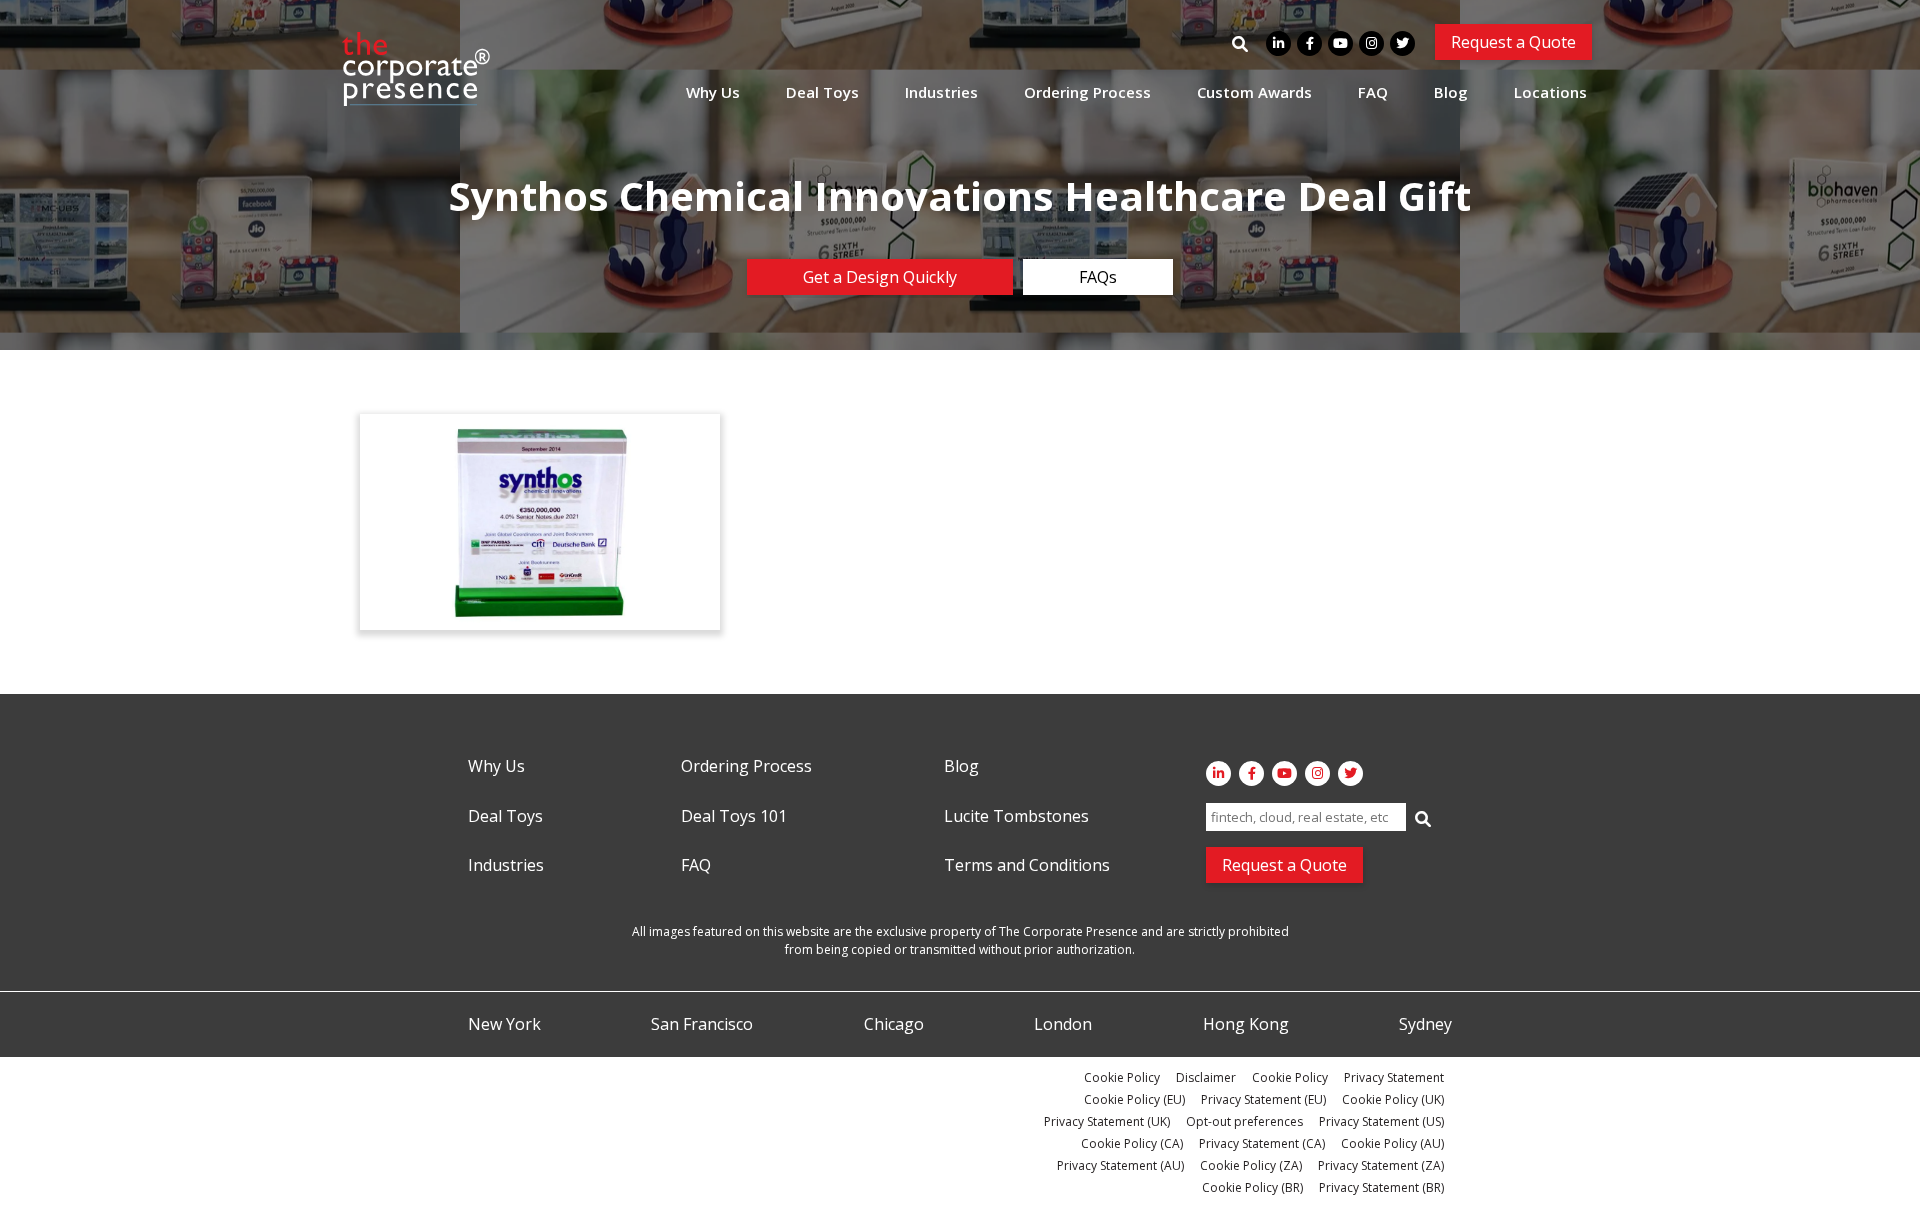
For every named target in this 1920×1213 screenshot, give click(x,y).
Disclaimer (1206, 1077)
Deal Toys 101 (734, 817)
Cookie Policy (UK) (1393, 1099)
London (1063, 1025)
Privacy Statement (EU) (1263, 1099)
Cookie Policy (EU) (1134, 1099)
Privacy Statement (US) (1381, 1121)
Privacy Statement (1394, 1077)
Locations (1550, 92)
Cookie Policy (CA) (1132, 1143)
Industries (941, 92)
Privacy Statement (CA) (1262, 1143)
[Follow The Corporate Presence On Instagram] (1371, 43)
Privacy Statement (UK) (1107, 1121)
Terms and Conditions (1027, 866)
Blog (1451, 92)
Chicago (894, 1025)
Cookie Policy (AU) (1392, 1143)
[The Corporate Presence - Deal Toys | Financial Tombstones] (417, 69)
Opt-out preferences (1244, 1121)
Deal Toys (822, 92)
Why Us (713, 92)
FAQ (1373, 92)
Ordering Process (1087, 92)
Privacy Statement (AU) (1120, 1165)
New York (504, 1025)
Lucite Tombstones (1016, 817)
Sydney (1425, 1025)
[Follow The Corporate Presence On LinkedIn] (1278, 43)
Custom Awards (1254, 92)
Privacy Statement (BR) (1381, 1187)
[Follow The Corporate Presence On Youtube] (1340, 43)
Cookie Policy (1122, 1077)
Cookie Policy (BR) (1252, 1187)
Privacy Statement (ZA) (1381, 1165)
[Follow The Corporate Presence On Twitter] (1402, 43)
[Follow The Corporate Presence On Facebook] (1309, 43)
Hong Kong (1246, 1025)
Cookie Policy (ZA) (1251, 1165)
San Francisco (702, 1025)
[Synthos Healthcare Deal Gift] (540, 522)
